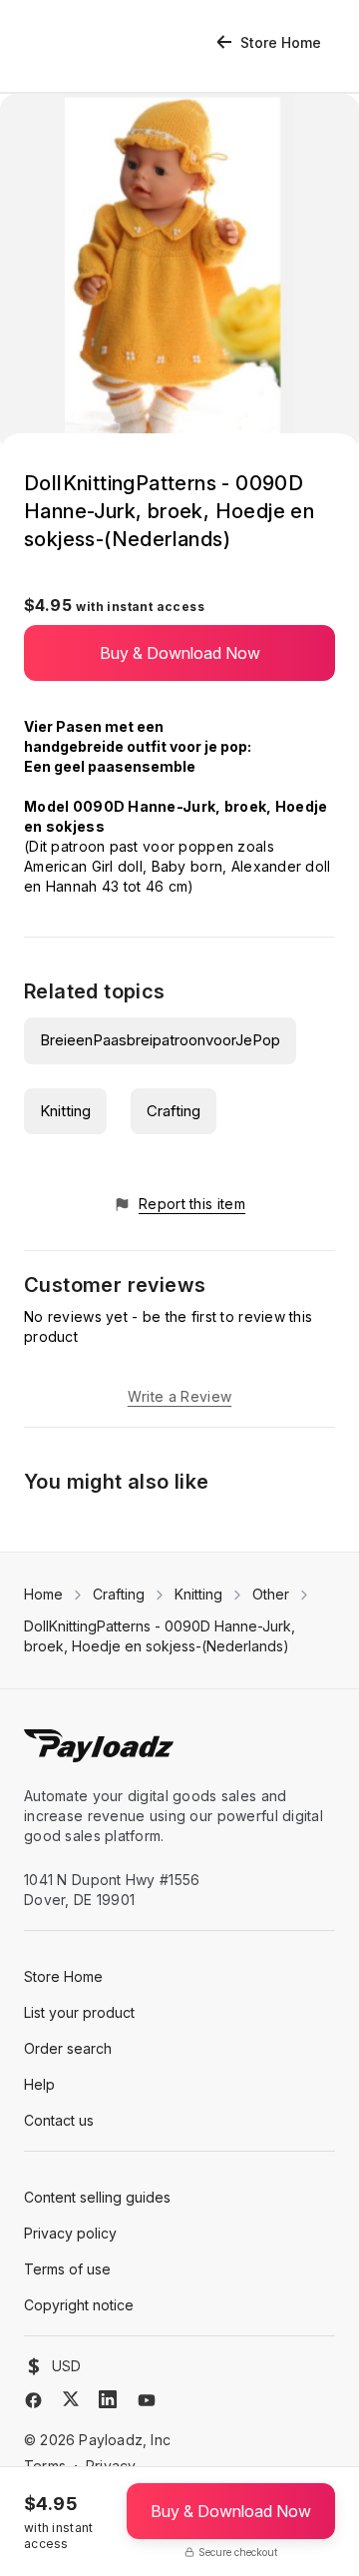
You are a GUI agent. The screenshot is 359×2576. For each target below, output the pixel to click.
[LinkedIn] (108, 2399)
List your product (79, 2012)
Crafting (174, 1111)
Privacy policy (70, 2233)
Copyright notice (79, 2305)
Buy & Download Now (180, 653)
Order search (68, 2048)
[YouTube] (147, 2400)
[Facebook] (33, 2400)
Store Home (281, 42)
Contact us (59, 2120)
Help (39, 2084)
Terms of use (67, 2269)
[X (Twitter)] (71, 2399)
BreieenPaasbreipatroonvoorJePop (160, 1040)
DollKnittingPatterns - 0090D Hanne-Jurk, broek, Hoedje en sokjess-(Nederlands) (160, 1636)
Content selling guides (97, 2197)
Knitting (65, 1111)
